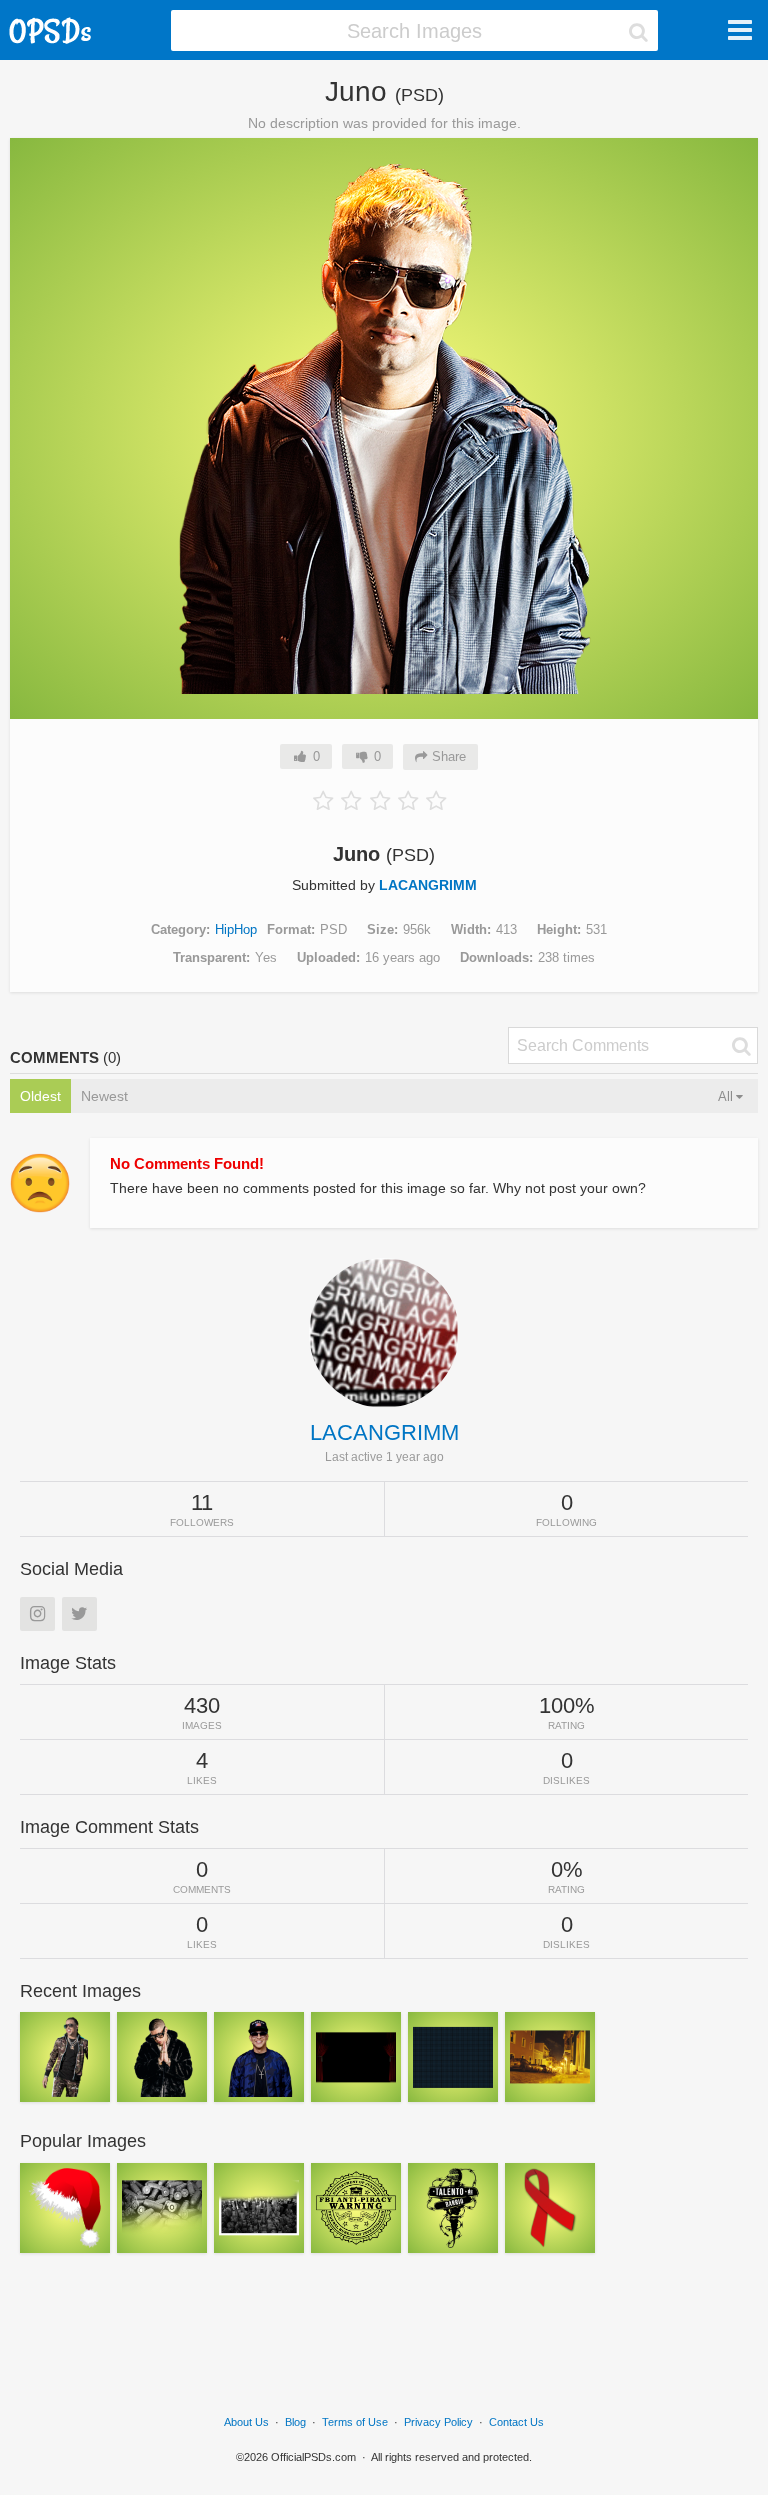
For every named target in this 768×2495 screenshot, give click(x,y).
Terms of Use (355, 2422)
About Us (246, 2422)
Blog (295, 2422)
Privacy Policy (438, 2422)
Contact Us (516, 2422)
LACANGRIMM (428, 885)
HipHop (236, 929)
